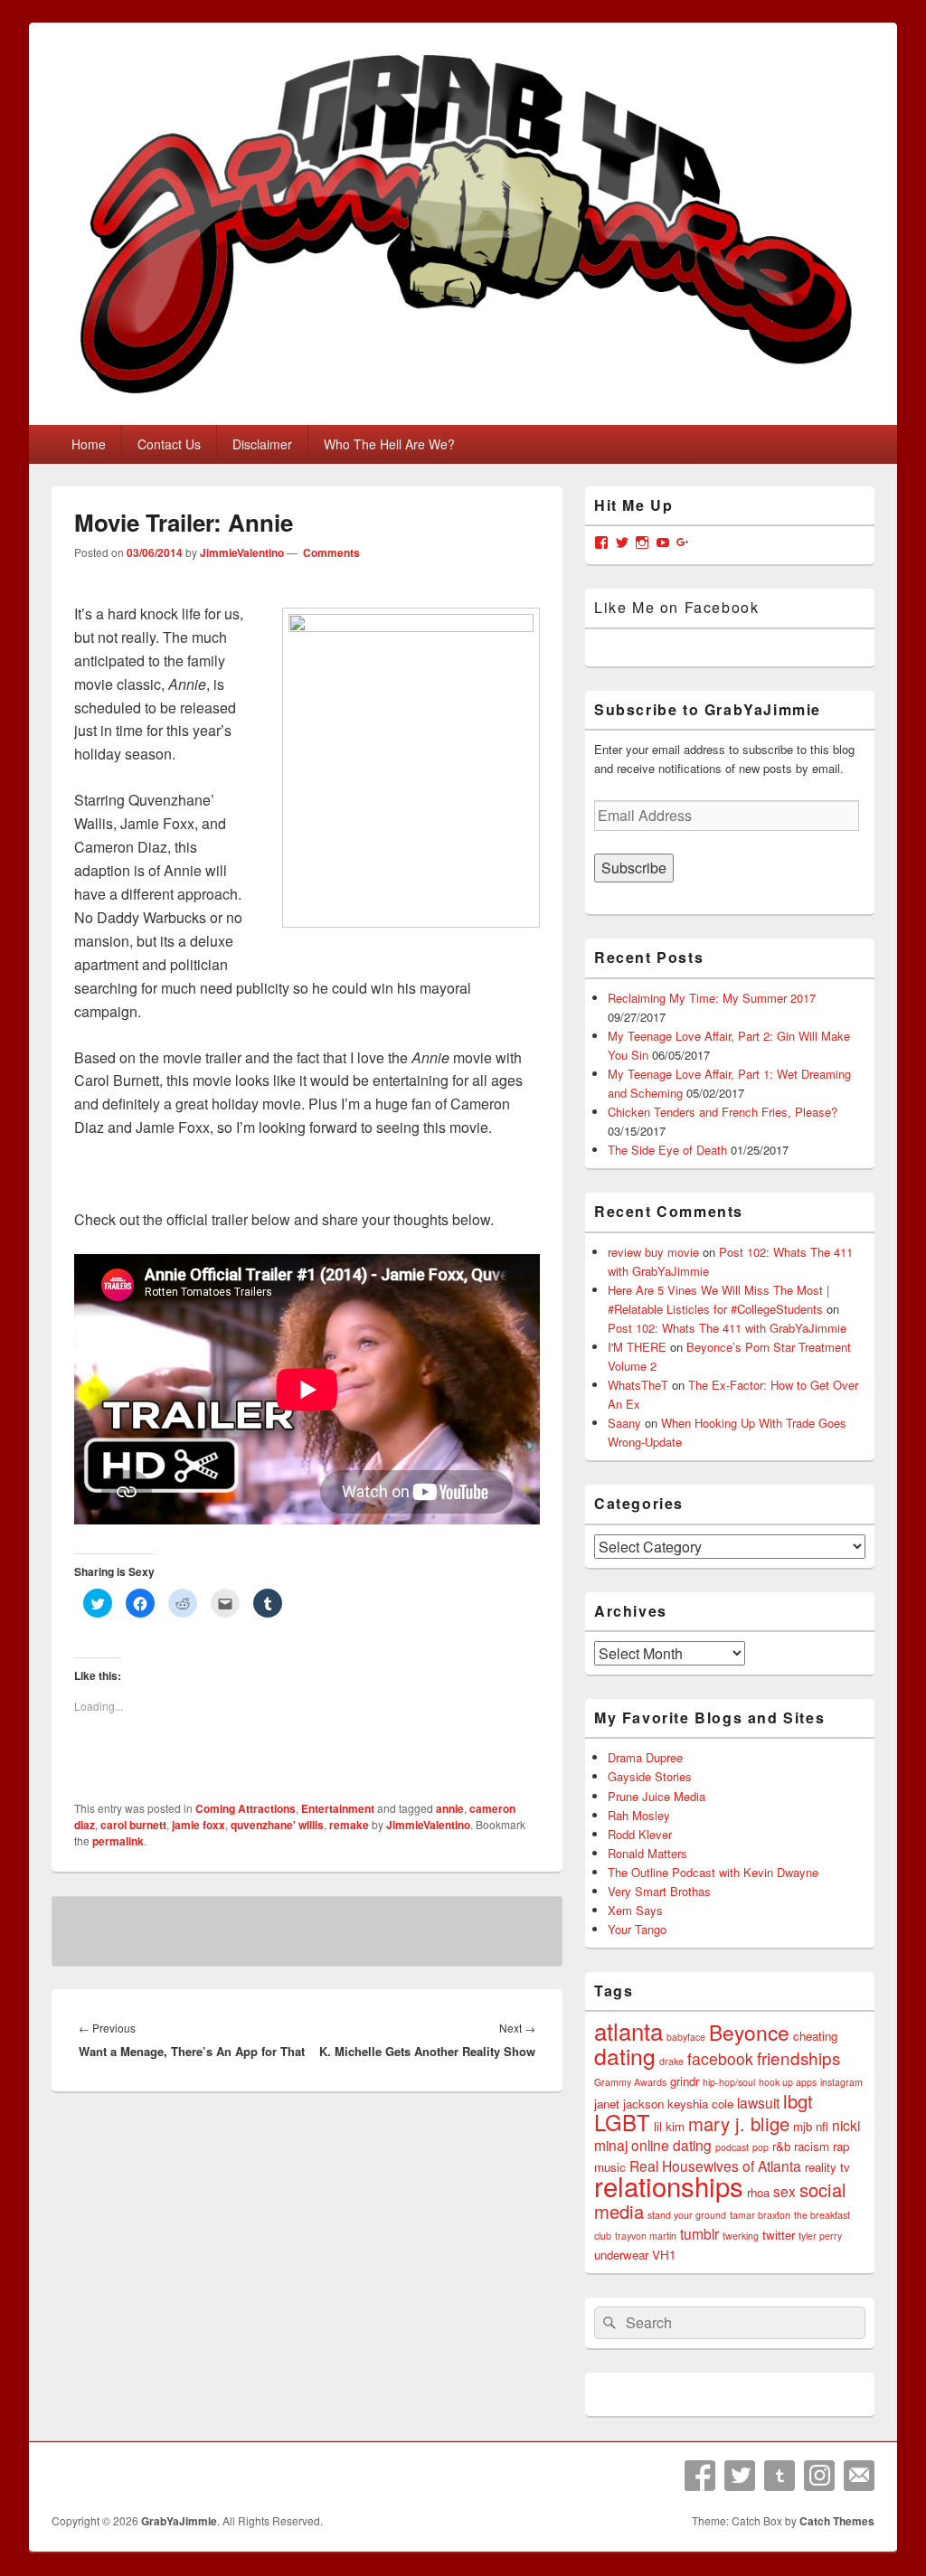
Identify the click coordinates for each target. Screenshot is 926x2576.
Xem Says (635, 1910)
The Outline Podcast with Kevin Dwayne (713, 1872)
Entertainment (338, 1808)
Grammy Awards (630, 2082)
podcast (732, 2147)
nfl (822, 2126)
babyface (686, 2037)
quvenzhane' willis (277, 1825)
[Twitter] (740, 2476)
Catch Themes (837, 2521)
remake (349, 1825)
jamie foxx (198, 1825)
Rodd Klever (640, 1834)
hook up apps (788, 2082)
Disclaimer (262, 444)
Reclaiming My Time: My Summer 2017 (712, 998)
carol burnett (133, 1825)
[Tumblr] (780, 2476)
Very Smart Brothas (659, 1891)
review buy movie (653, 1252)
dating (625, 2056)
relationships (669, 2185)
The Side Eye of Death (667, 1150)
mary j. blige (739, 2123)
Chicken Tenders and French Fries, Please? (723, 1112)
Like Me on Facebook (676, 607)
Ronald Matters (647, 1853)
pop (761, 2147)
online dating (671, 2145)
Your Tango (637, 1929)
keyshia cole (700, 2104)
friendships (798, 2057)
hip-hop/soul (729, 2082)
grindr (685, 2081)
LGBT (622, 2122)
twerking (741, 2236)
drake (671, 2061)
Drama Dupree (645, 1757)
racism (812, 2146)
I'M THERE (637, 1347)
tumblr (699, 2233)
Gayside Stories (650, 1776)
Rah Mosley (639, 1815)
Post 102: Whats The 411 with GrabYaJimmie (727, 1328)
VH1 (664, 2255)
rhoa (758, 2192)
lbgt (798, 2101)
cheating (815, 2036)
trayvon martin (646, 2236)
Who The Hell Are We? (389, 444)
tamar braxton (760, 2215)
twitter (779, 2235)
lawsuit (758, 2102)
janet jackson (629, 2104)
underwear (621, 2255)
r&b (781, 2146)
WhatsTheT (638, 1385)
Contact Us (169, 444)
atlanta (628, 2030)
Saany (624, 1423)
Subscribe (634, 868)
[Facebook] (700, 2476)
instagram (841, 2082)
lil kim (669, 2126)
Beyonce (749, 2032)
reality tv (827, 2167)
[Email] (859, 2476)
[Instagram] (819, 2476)
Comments (330, 552)
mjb (803, 2126)
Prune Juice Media (657, 1796)
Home (89, 444)
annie (450, 1808)
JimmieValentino (242, 552)
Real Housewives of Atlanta (715, 2166)
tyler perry (820, 2236)
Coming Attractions (246, 1808)
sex (784, 2191)
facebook (720, 2058)
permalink (118, 1841)
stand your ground (687, 2215)
